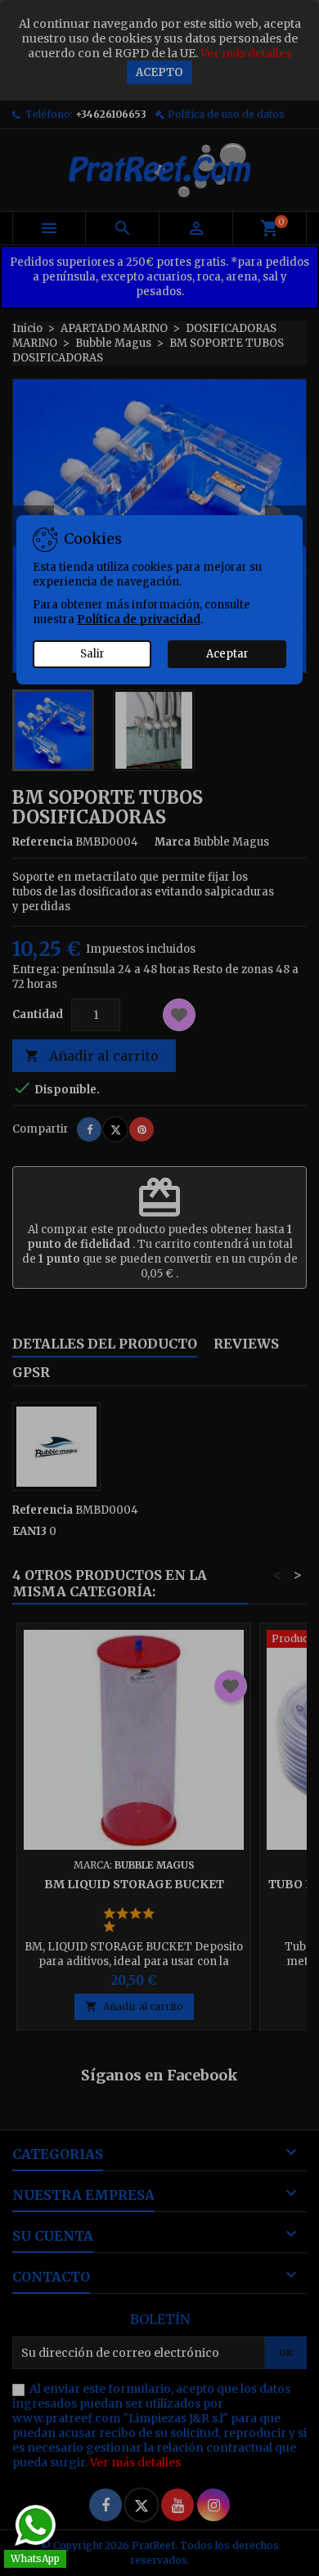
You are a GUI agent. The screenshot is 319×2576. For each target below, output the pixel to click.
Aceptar (227, 654)
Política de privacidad (139, 619)
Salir (92, 654)
